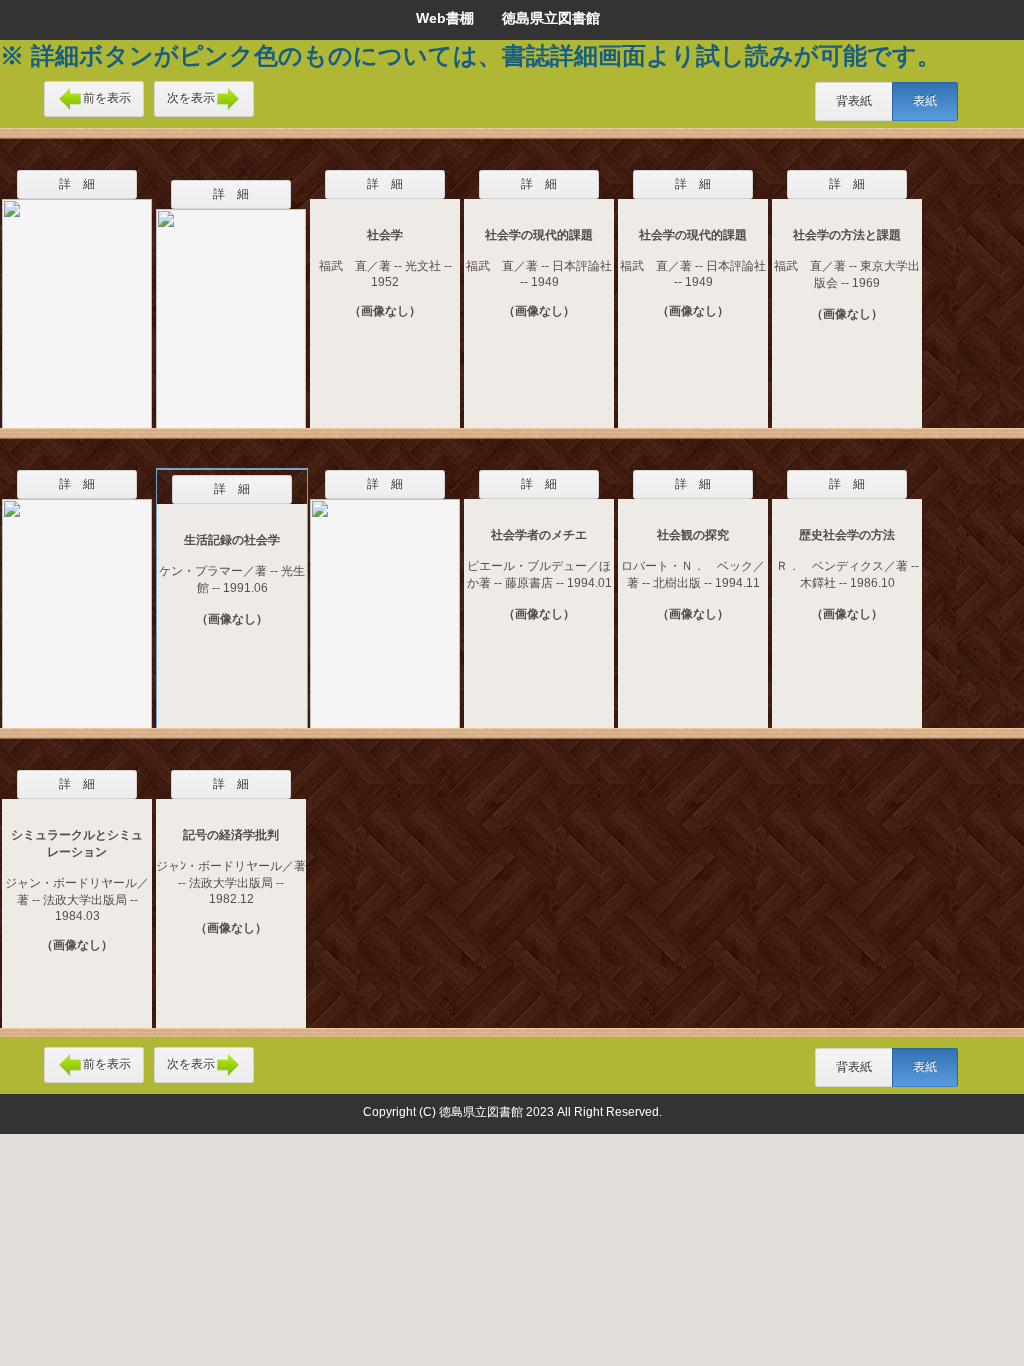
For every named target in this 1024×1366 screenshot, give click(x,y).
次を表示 (191, 98)
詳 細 (77, 184)
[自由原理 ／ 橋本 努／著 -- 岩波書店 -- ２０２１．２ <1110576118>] (77, 301)
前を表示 (107, 98)
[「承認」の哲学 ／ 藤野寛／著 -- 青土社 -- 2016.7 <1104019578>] (77, 601)
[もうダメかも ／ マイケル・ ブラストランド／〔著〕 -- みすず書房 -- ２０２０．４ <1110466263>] (385, 601)
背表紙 (854, 101)
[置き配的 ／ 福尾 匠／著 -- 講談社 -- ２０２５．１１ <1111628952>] (231, 306)
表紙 (925, 101)
